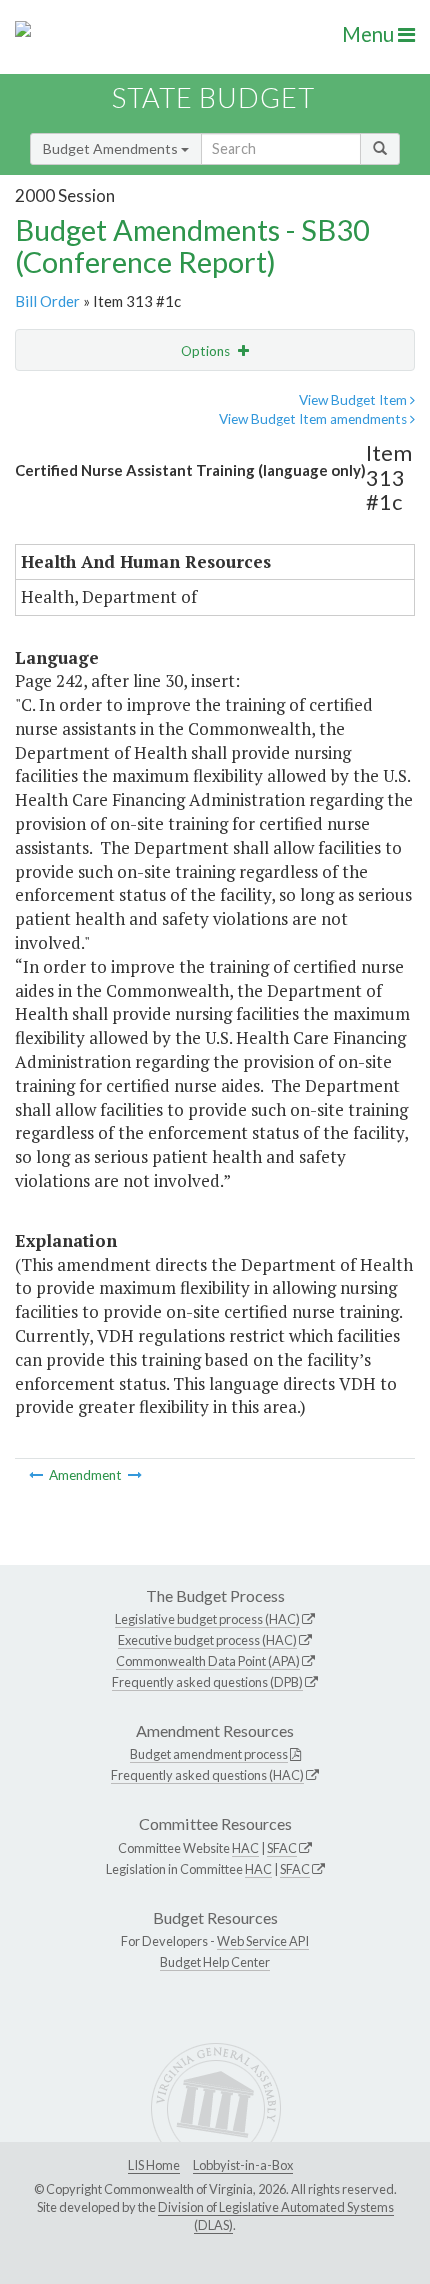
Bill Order (47, 301)
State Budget (213, 97)
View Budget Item (354, 400)
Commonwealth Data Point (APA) (208, 1661)
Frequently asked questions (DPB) (207, 1682)
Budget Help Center (215, 1962)
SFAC (282, 1848)
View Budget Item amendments (314, 419)
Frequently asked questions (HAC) (207, 1775)
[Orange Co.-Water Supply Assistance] (37, 1475)
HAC (245, 1848)
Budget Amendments (112, 148)
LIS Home (154, 2165)
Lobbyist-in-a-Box (243, 2165)
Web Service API (263, 1941)
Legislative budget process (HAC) (207, 1619)
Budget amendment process (209, 1754)
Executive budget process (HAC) (207, 1640)
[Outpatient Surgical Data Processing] (135, 1475)
